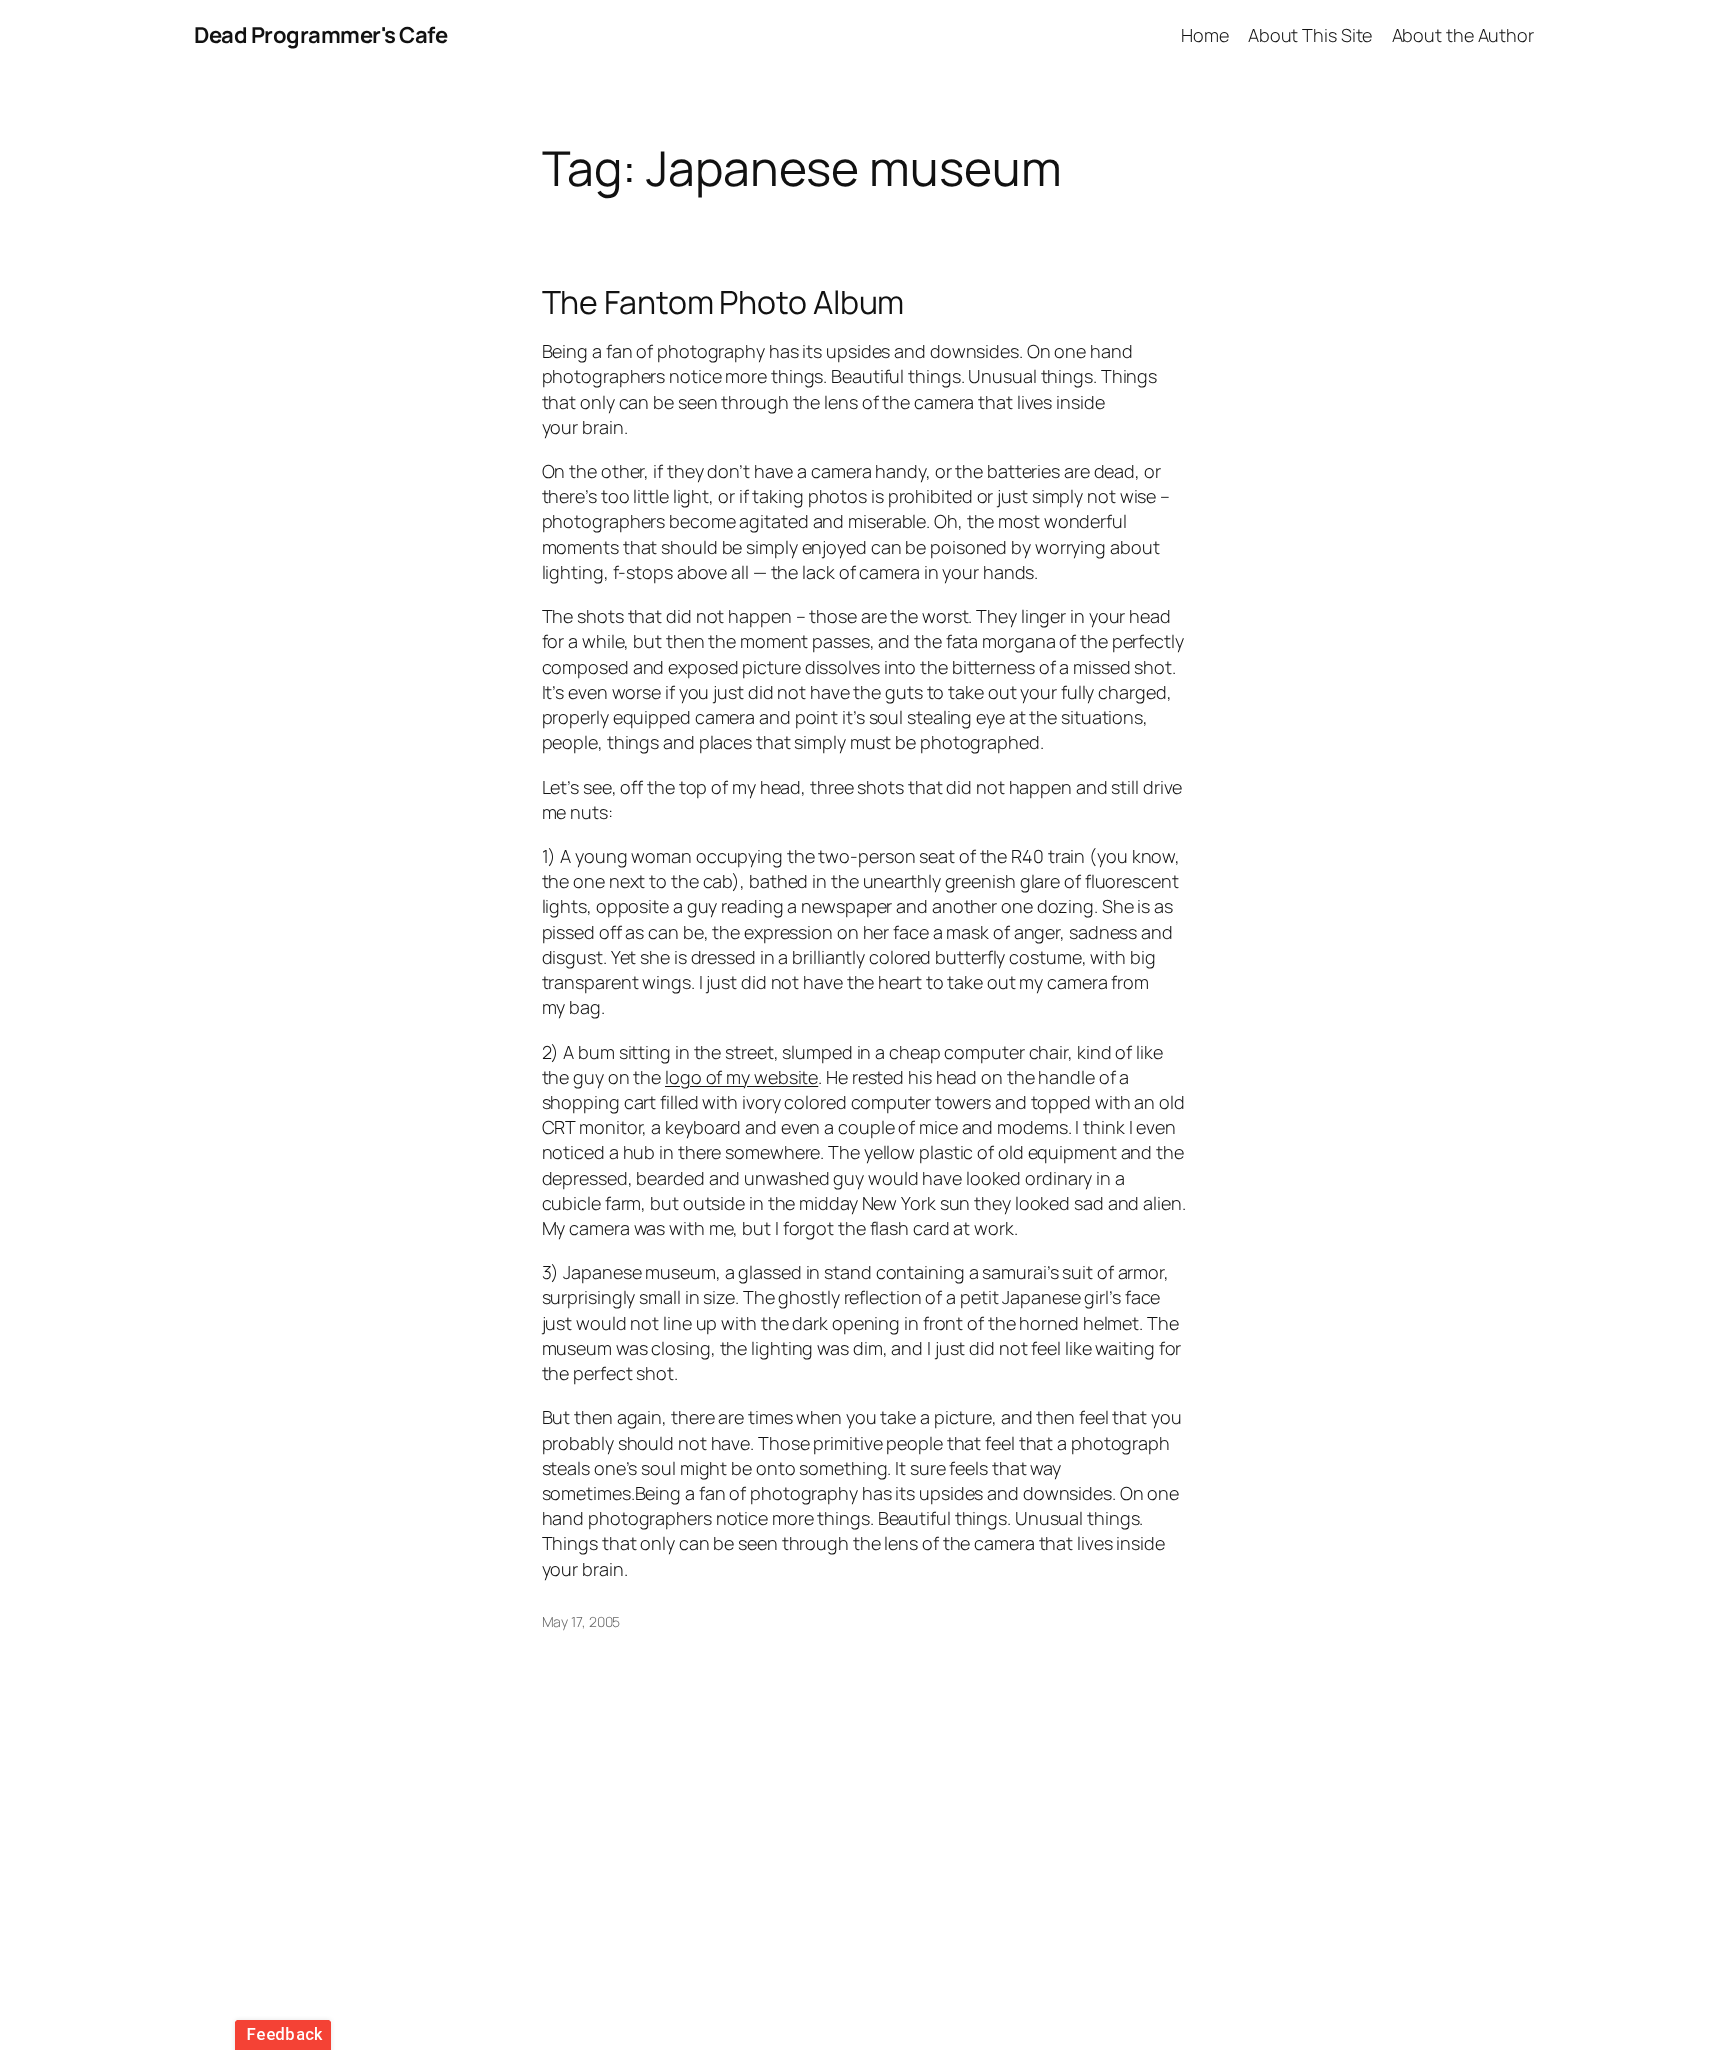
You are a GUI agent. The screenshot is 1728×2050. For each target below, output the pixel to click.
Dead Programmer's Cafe (320, 35)
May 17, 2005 (581, 1621)
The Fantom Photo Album (723, 302)
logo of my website (741, 1077)
